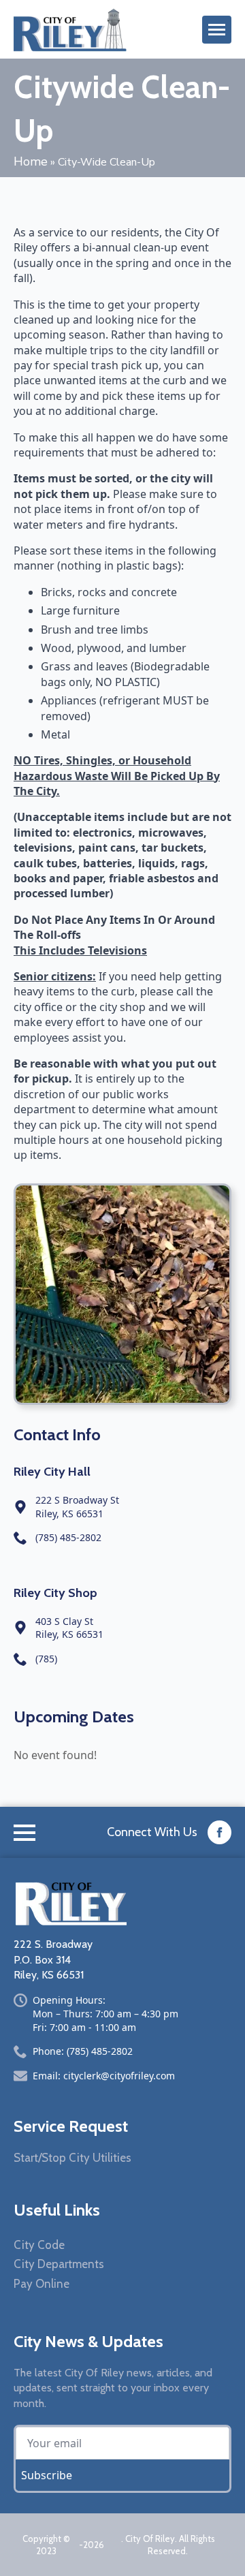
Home (31, 161)
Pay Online (42, 2284)
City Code (39, 2245)
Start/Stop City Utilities (72, 2158)
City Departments (59, 2264)
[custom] (219, 1832)
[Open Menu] (217, 30)
